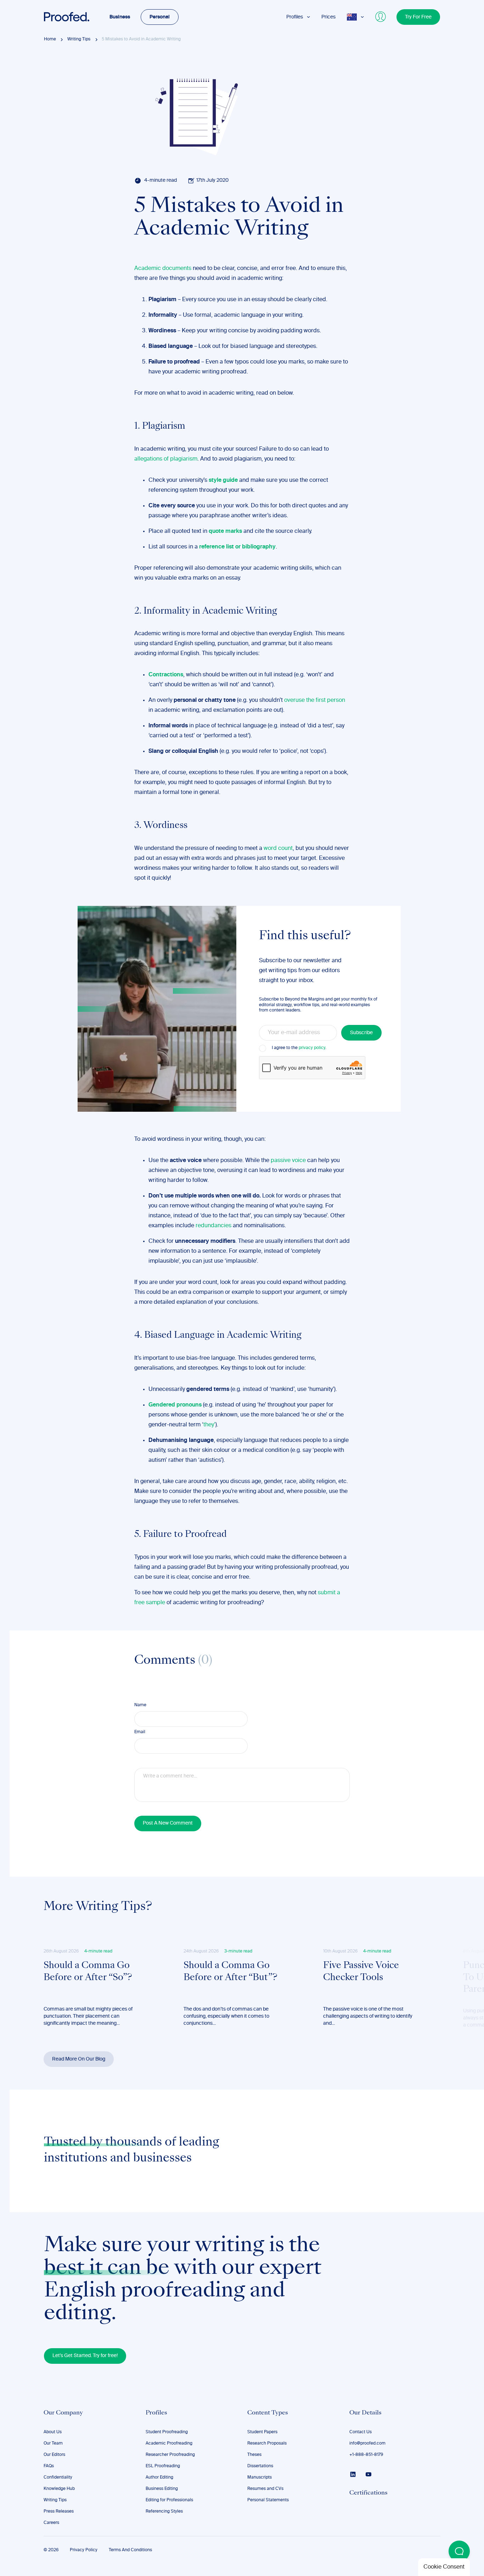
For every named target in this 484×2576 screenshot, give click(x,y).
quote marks (225, 531)
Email (140, 1732)
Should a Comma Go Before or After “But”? (230, 1972)
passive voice (288, 1161)
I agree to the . (299, 1048)
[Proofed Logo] (67, 17)
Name (140, 1705)
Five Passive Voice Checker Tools (361, 1972)
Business (120, 17)
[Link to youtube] (368, 2474)
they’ (209, 1425)
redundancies (213, 1226)
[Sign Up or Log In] (381, 17)
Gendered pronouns (175, 1405)
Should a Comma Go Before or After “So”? (88, 1972)
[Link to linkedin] (353, 2474)
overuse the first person (315, 700)
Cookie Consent (444, 2567)
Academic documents (163, 269)
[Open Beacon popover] (459, 2551)
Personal (160, 17)
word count (278, 849)
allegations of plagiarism (166, 459)
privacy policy (312, 1048)
